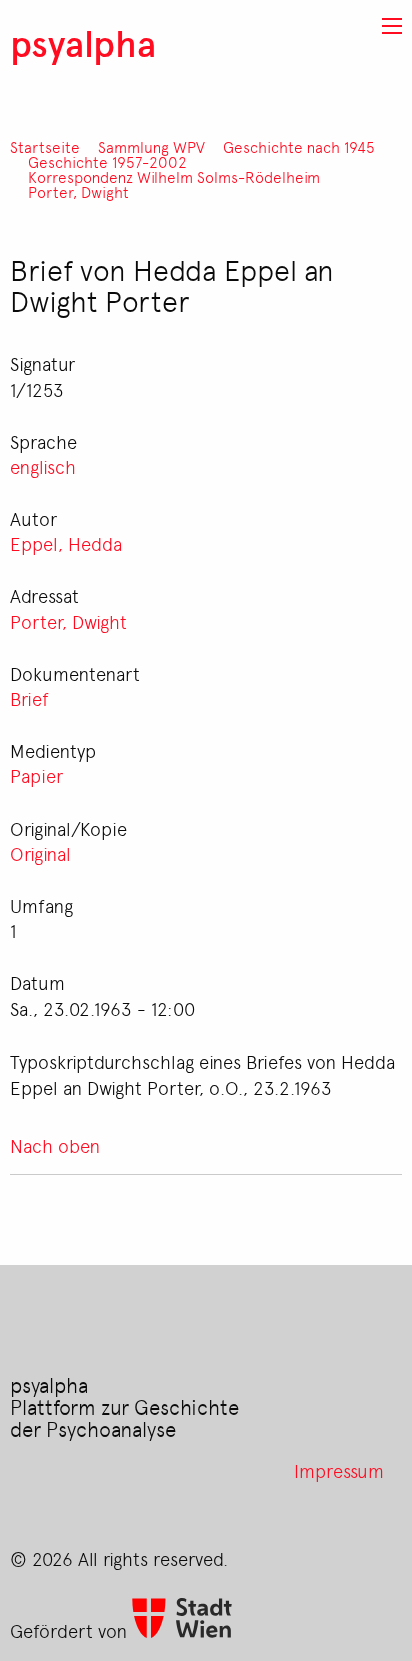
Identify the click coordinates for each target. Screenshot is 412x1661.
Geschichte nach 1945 (299, 147)
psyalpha (83, 42)
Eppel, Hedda (66, 543)
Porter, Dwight (78, 192)
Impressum (339, 1470)
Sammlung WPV (151, 147)
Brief (29, 698)
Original (40, 853)
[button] (392, 26)
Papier (36, 775)
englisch (43, 466)
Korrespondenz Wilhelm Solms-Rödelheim (174, 177)
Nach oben (55, 1145)
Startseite (45, 147)
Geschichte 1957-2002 (107, 162)
